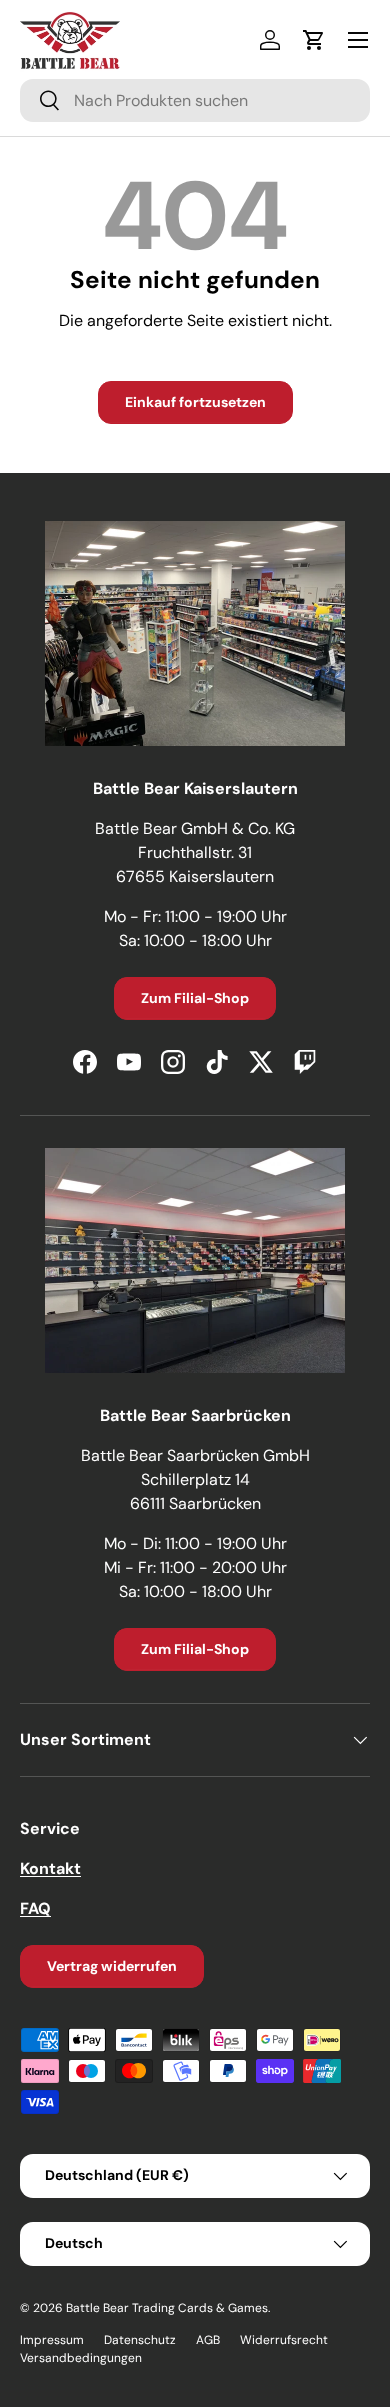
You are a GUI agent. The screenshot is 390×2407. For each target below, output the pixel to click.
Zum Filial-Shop (195, 998)
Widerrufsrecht (284, 2340)
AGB (208, 2340)
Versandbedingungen (81, 2358)
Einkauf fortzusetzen (195, 402)
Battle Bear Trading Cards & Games (167, 2308)
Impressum (52, 2340)
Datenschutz (140, 2340)
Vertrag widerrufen (112, 1966)
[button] (314, 40)
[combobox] (195, 100)
